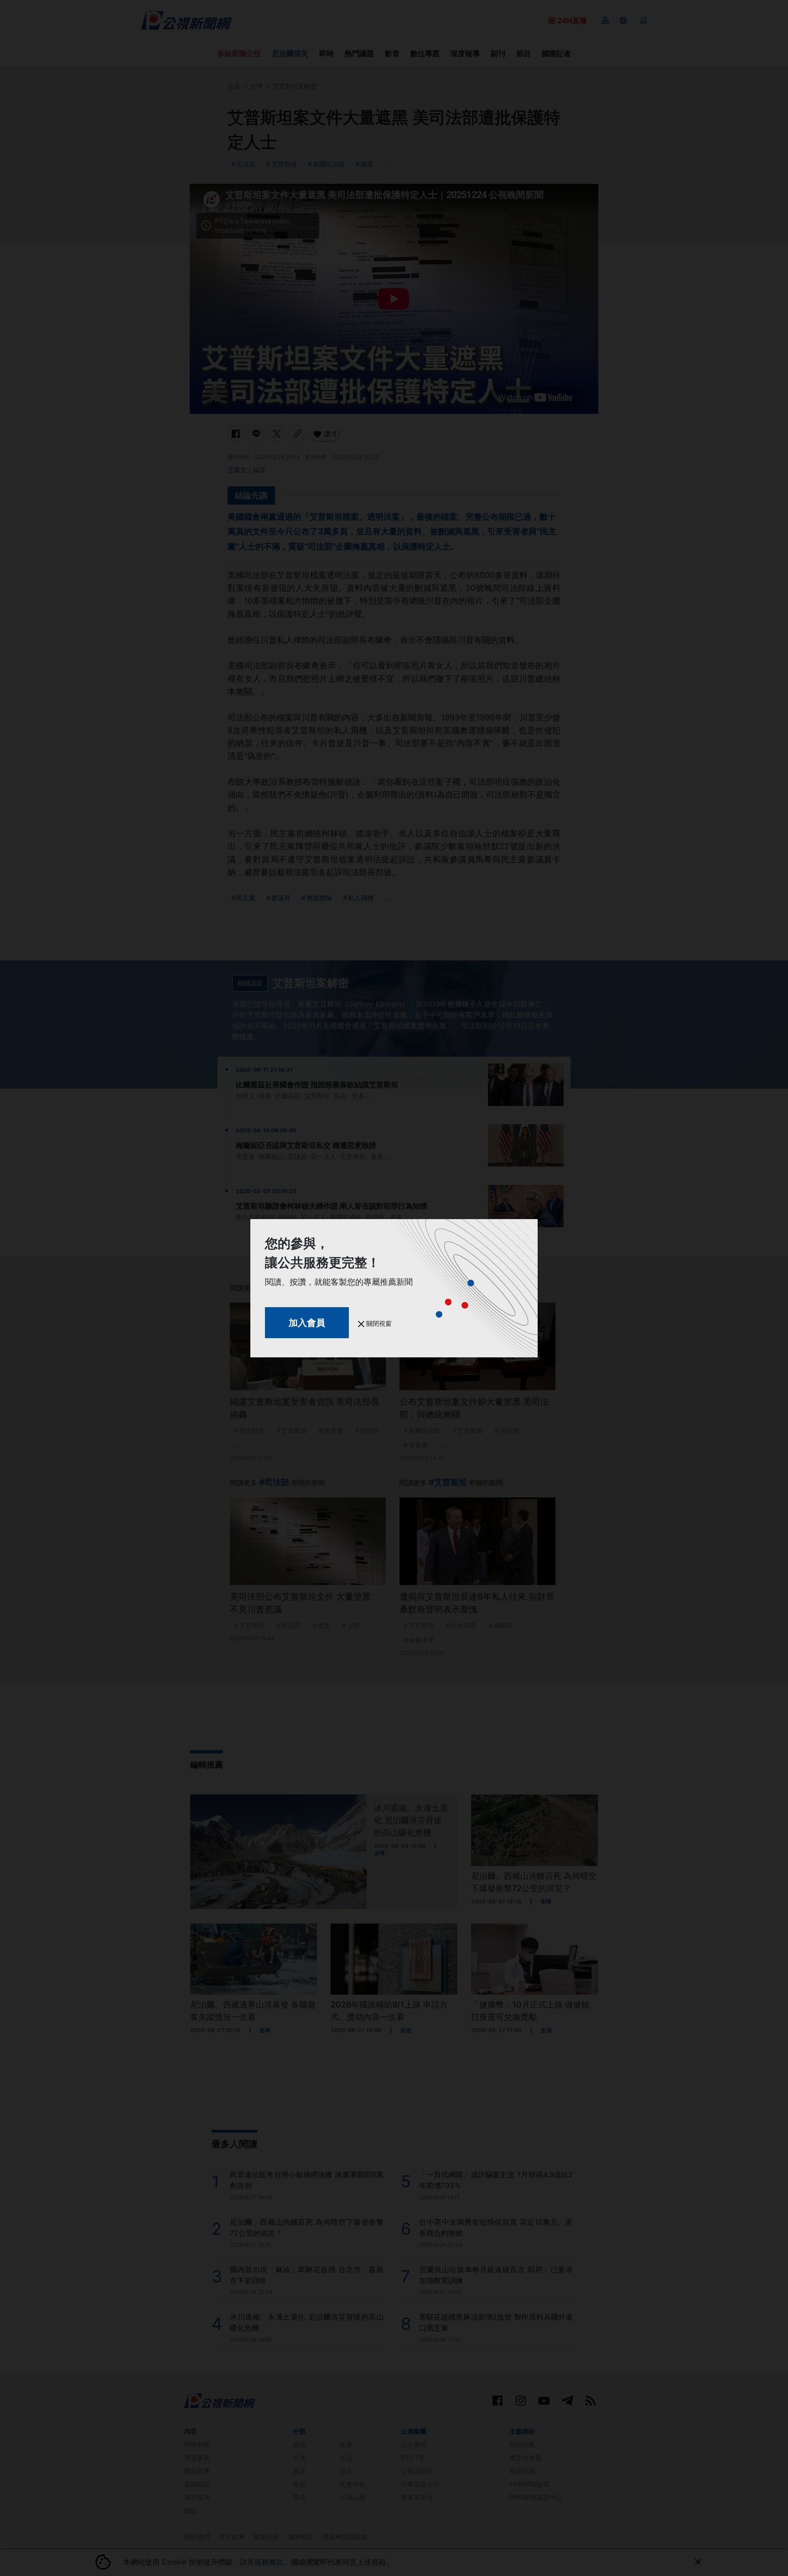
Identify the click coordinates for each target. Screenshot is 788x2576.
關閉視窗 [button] (378, 1323)
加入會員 (307, 1323)
